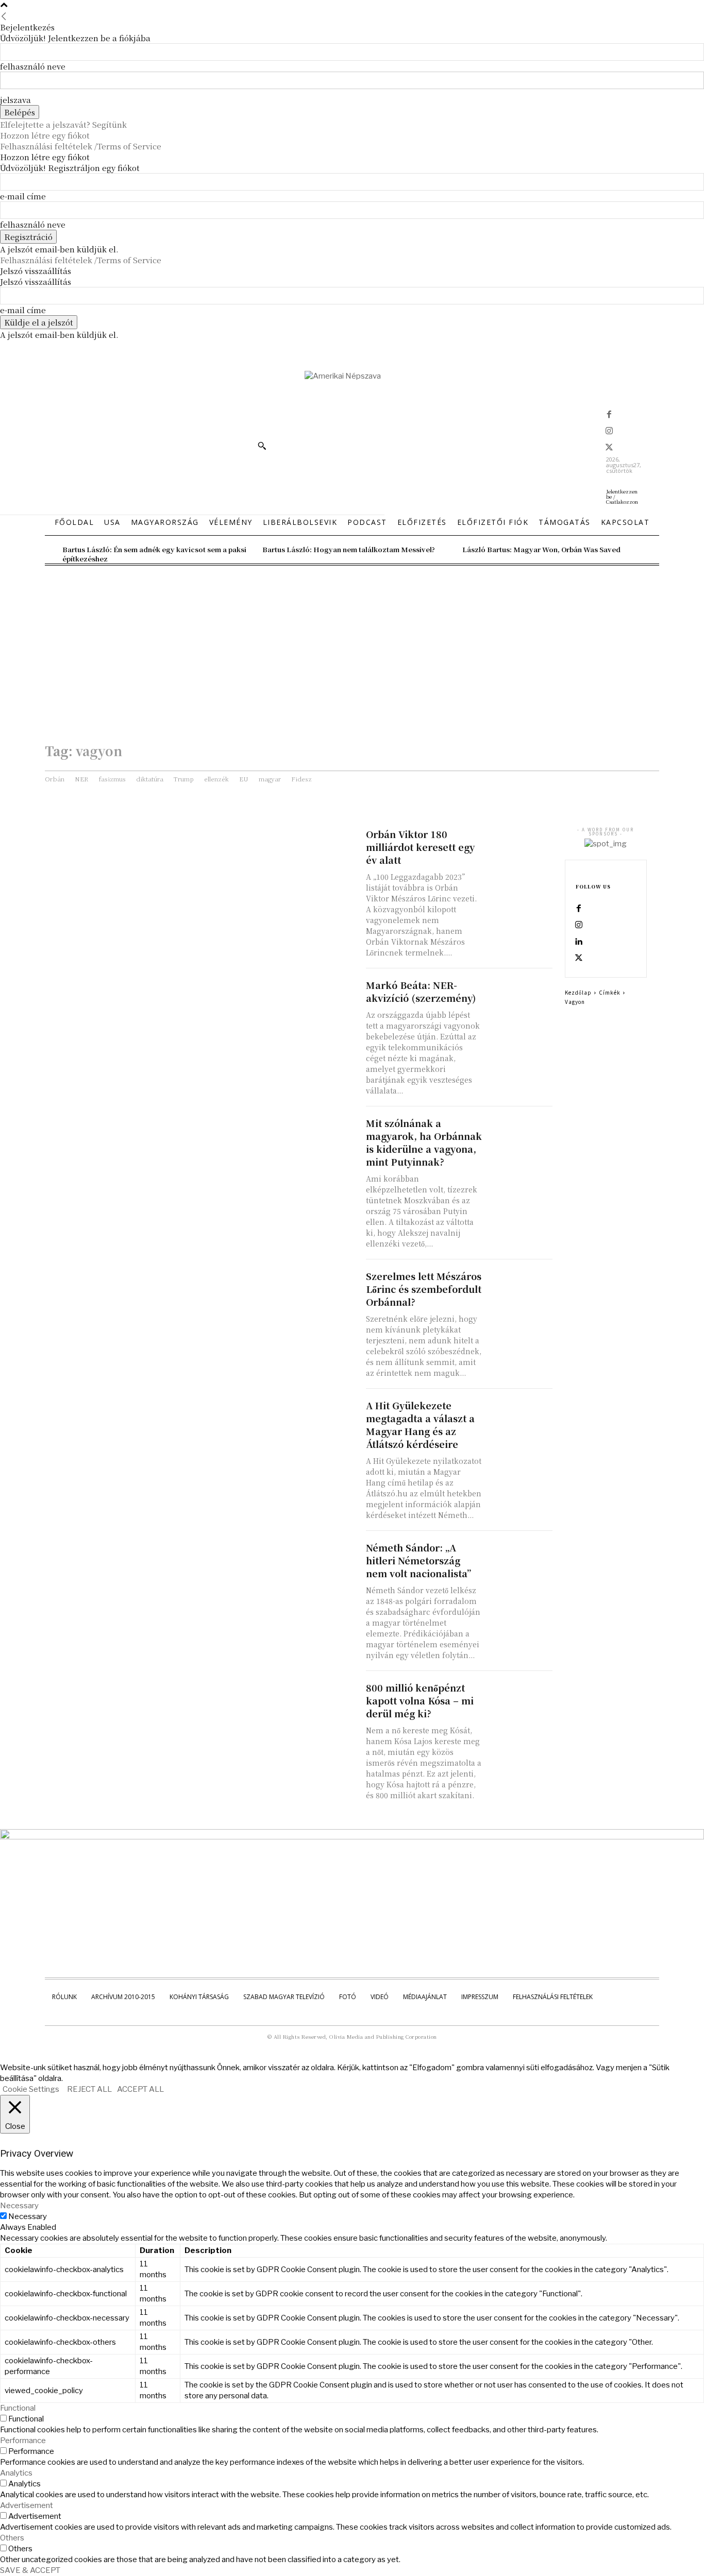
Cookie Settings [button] (31, 2089)
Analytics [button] (16, 2473)
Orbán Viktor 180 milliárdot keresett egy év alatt (420, 847)
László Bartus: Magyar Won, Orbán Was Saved (541, 549)
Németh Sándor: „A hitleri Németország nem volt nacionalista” (418, 1560)
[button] (262, 446)
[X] (609, 448)
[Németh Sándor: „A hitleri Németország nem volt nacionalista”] (520, 1557)
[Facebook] (609, 415)
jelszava (15, 100)
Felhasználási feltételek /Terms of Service (81, 146)
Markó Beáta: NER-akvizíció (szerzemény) (421, 991)
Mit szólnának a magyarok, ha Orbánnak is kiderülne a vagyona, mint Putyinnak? (424, 1142)
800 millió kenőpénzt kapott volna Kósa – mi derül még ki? (420, 1700)
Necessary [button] (19, 2206)
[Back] (4, 16)
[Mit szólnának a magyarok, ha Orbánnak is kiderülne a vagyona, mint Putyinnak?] (520, 1133)
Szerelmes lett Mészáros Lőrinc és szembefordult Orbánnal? (424, 1289)
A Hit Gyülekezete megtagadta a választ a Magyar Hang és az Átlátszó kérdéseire (420, 1425)
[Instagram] (609, 432)
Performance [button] (23, 2441)
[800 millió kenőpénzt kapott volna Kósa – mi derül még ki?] (520, 1698)
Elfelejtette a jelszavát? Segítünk (63, 124)
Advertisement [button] (27, 2505)
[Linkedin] (579, 942)
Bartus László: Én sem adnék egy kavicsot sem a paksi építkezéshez (154, 554)
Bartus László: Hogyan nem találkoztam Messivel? (349, 549)
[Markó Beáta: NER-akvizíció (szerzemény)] (520, 995)
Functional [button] (18, 2408)
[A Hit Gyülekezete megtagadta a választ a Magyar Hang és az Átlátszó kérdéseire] (520, 1415)
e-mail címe (23, 196)
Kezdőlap (578, 992)
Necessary (28, 2216)
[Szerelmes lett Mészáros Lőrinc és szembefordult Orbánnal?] (520, 1286)
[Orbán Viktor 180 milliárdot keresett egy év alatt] (520, 844)
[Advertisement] (352, 643)
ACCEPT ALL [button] (140, 2089)
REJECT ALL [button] (89, 2089)
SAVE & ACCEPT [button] (30, 2570)
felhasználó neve (33, 66)
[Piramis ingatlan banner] (352, 1837)
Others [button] (12, 2538)
